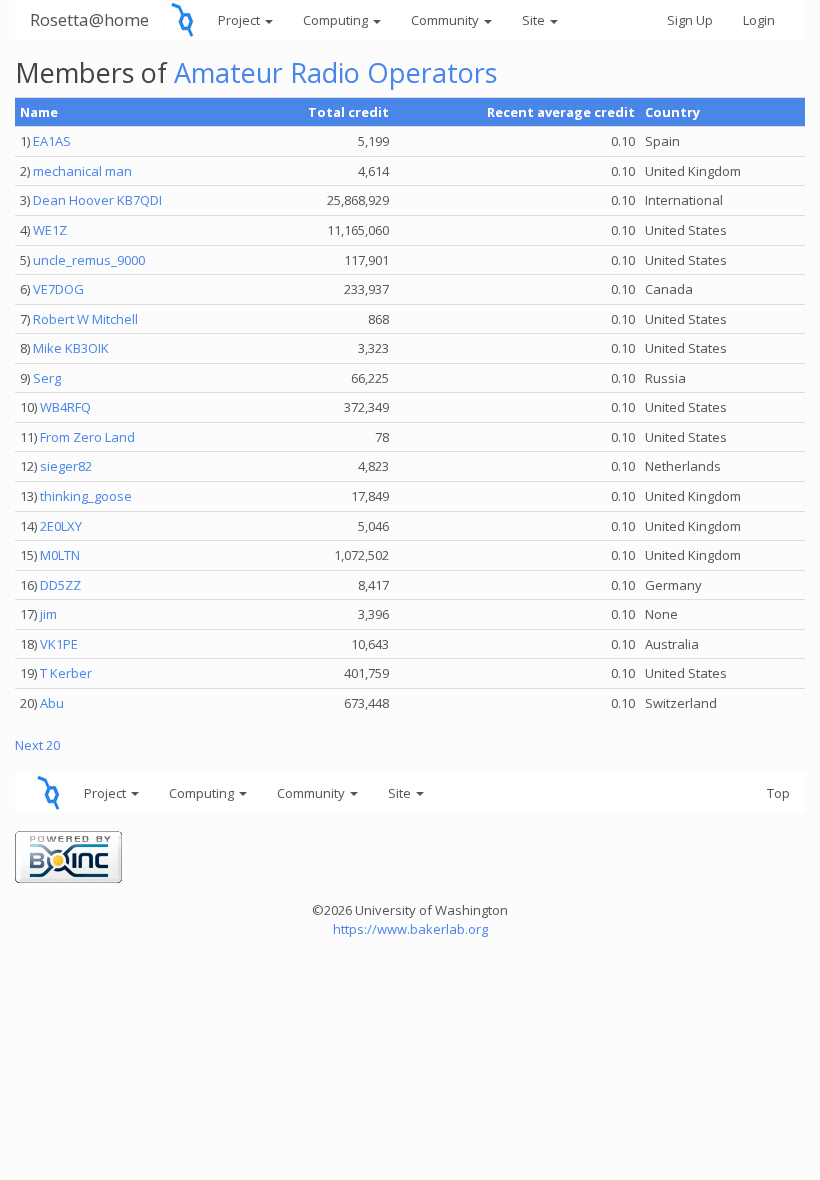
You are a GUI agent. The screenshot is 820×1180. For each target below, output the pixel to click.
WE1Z (50, 230)
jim (48, 614)
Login (759, 20)
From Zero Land (87, 437)
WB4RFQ (65, 407)
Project (240, 20)
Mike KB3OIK (71, 348)
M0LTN (60, 555)
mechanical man (82, 171)
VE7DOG (58, 289)
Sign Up (690, 20)
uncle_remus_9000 (89, 260)
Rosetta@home (89, 19)
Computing (337, 20)
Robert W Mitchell (85, 319)
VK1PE (59, 644)
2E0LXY (61, 526)
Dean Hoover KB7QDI (97, 200)
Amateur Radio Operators (335, 72)
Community (446, 20)
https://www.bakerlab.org (410, 929)
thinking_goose (86, 496)
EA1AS (52, 141)
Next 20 (37, 745)
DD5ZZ (60, 585)
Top (778, 793)
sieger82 (66, 466)
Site (535, 20)
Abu (52, 703)
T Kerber (66, 673)
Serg (47, 378)
